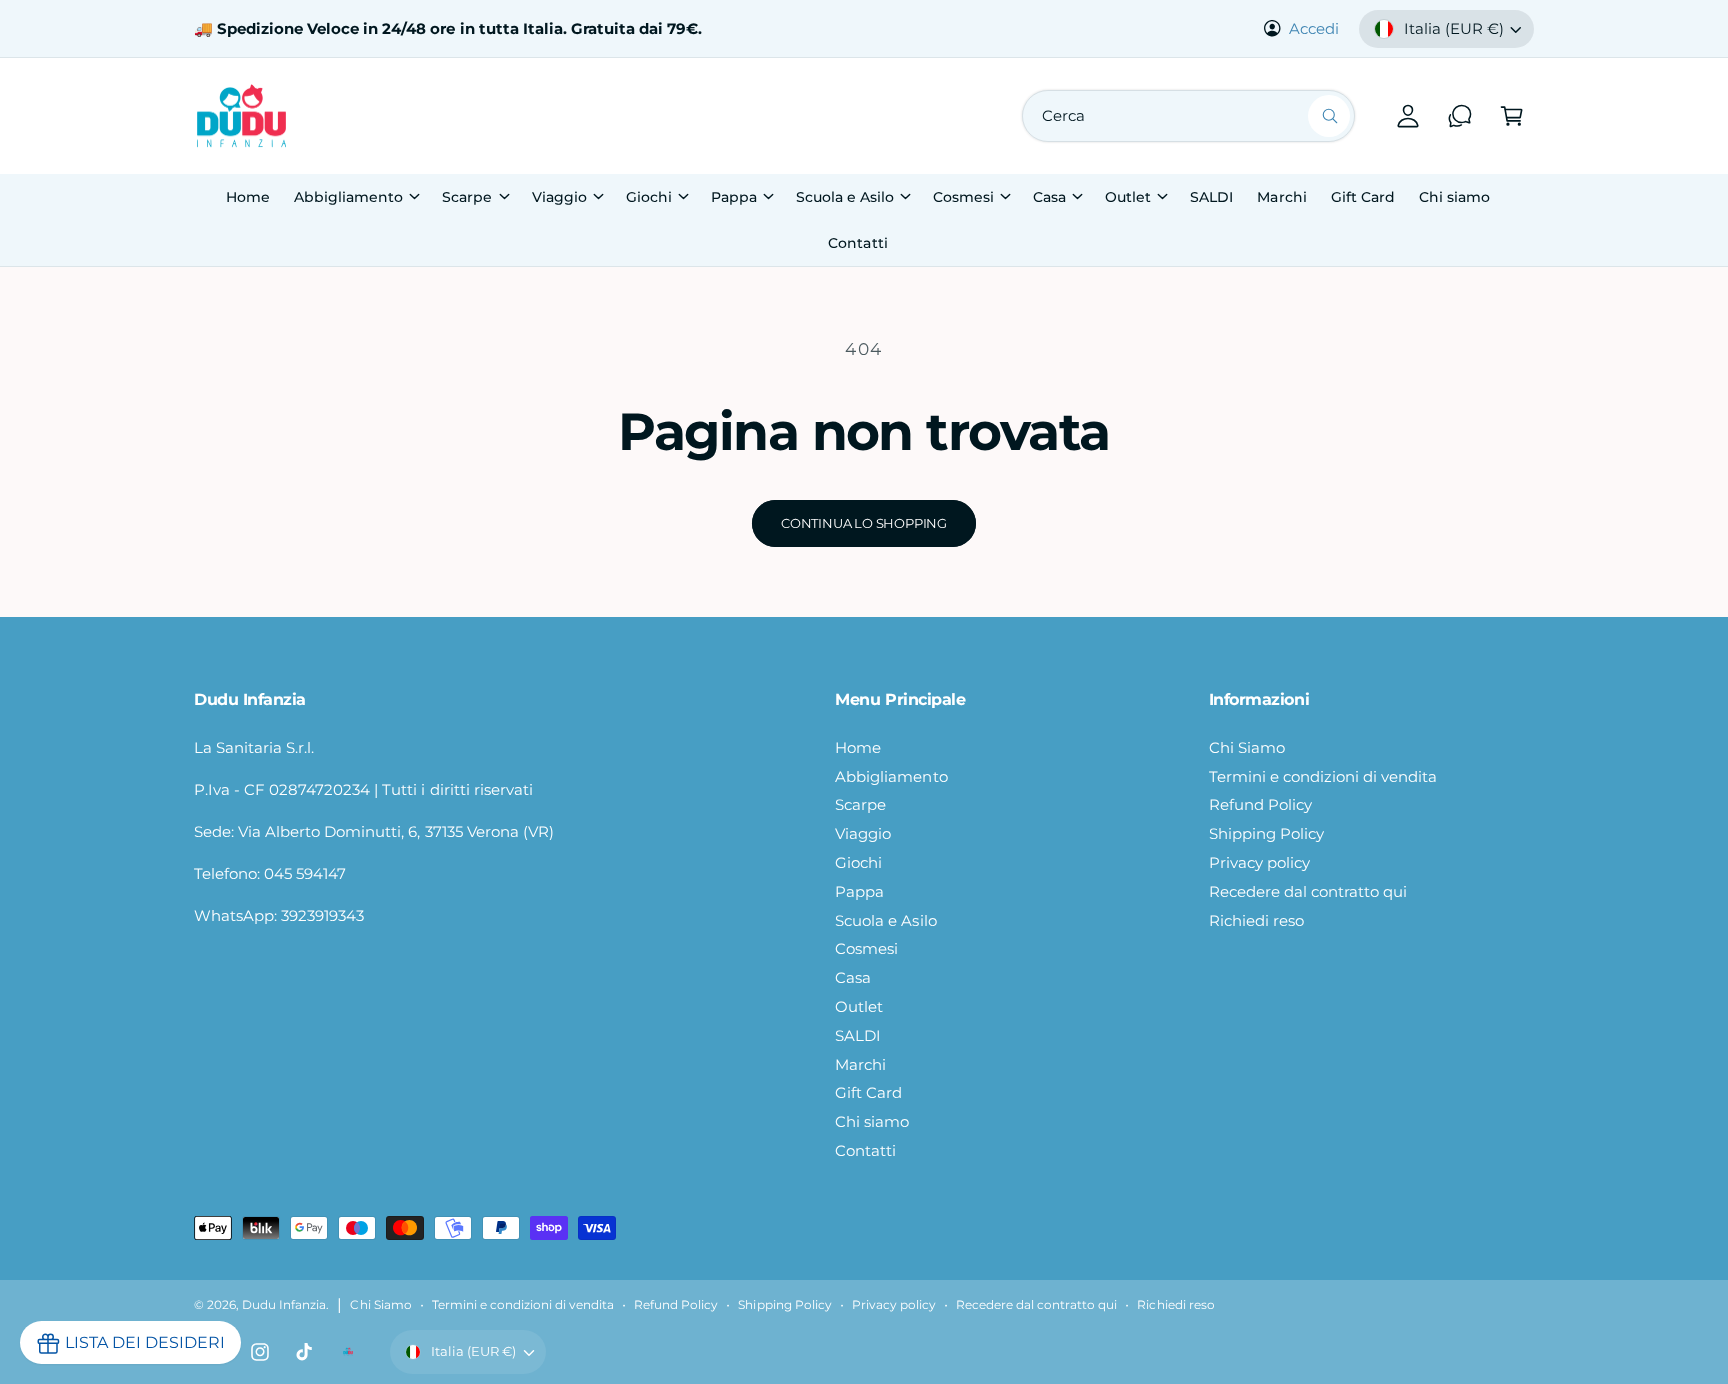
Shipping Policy (1266, 833)
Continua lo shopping (864, 523)
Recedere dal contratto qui (1308, 891)
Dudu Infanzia (284, 1305)
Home (858, 747)
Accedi (1314, 28)
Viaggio (559, 197)
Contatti (865, 1150)
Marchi (860, 1064)
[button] (1512, 116)
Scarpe (467, 197)
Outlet (1128, 197)
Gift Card (868, 1092)
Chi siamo (872, 1121)
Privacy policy (1259, 862)
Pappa (734, 197)
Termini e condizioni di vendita (1323, 776)
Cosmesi (963, 197)
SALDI (858, 1035)
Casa (1049, 197)
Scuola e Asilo (845, 197)
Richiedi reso (1256, 920)
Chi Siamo (1247, 747)
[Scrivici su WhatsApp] (1460, 116)
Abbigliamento (348, 197)
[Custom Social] (348, 1352)
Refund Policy (1260, 804)
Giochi (649, 197)
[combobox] (1188, 116)
